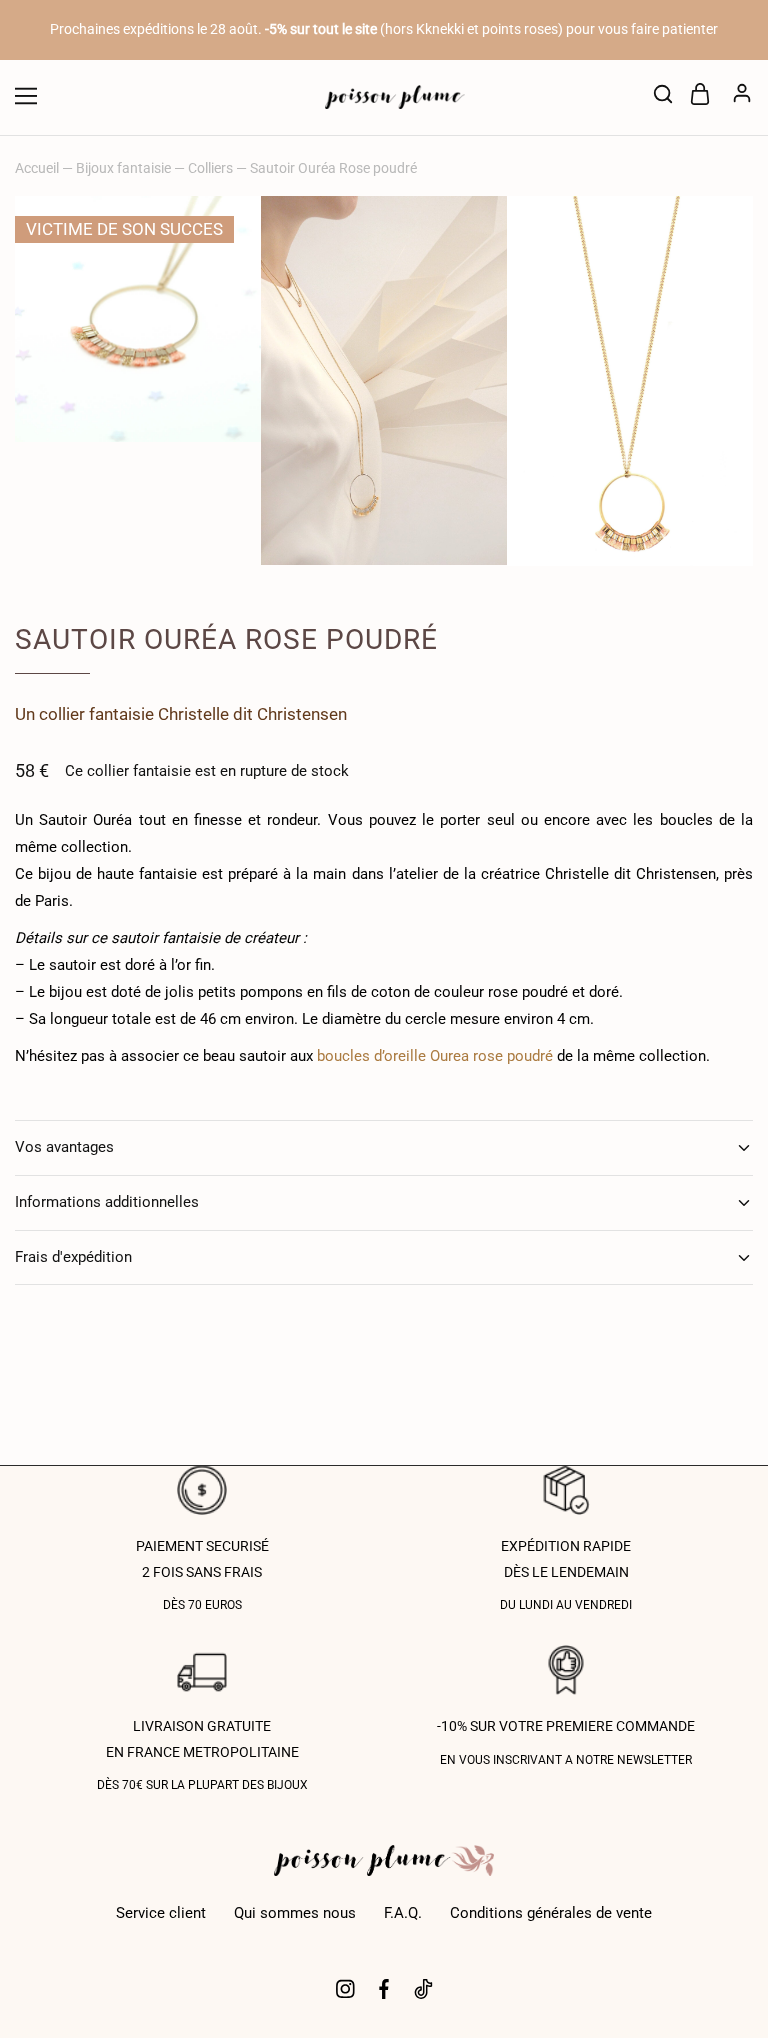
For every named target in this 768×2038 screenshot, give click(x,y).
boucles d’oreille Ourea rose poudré (435, 1056)
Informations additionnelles (107, 1202)
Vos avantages (64, 1147)
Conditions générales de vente (551, 1913)
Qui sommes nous (295, 1913)
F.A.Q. (403, 1913)
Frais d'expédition (73, 1257)
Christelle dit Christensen (252, 714)
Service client (161, 1913)
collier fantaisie (96, 714)
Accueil (37, 168)
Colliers (210, 168)
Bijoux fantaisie (123, 168)
